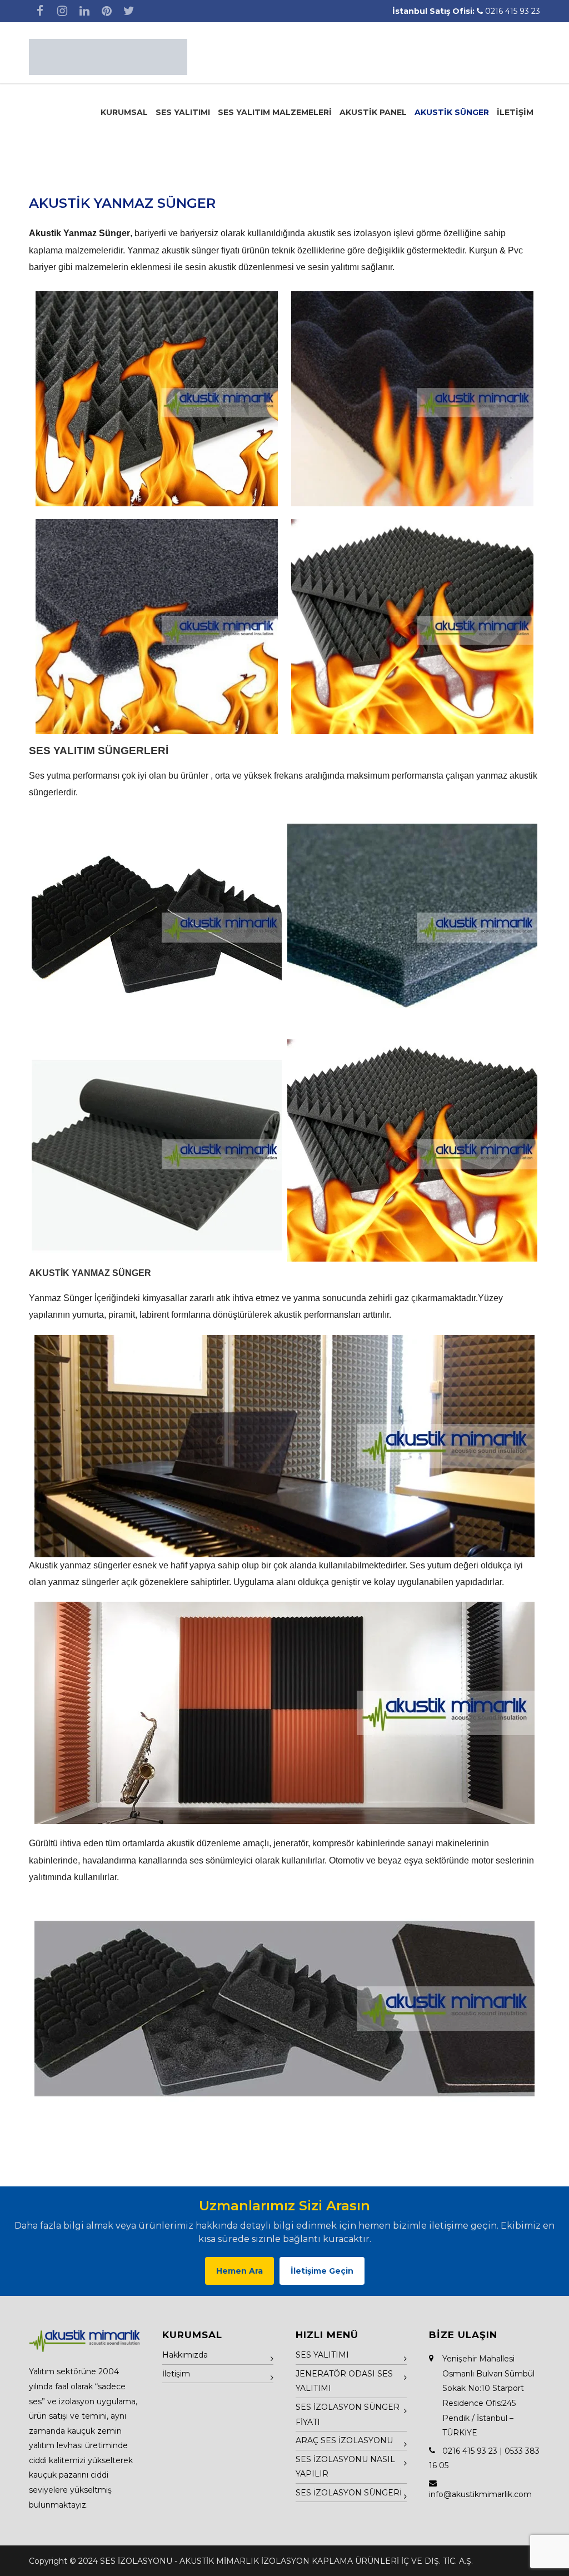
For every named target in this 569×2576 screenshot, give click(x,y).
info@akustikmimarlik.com (480, 2494)
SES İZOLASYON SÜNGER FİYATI (348, 2415)
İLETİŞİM (515, 112)
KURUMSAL (124, 112)
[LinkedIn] (84, 11)
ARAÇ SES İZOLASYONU (344, 2440)
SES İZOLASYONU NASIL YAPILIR (345, 2467)
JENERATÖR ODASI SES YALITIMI (344, 2381)
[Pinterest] (107, 11)
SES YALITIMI (183, 112)
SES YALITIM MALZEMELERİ (275, 112)
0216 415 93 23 (513, 11)
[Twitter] (129, 11)
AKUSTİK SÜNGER (452, 112)
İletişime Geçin (322, 2271)
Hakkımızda (185, 2355)
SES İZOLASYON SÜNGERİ (349, 2493)
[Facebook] (40, 11)
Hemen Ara (239, 2271)
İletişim (176, 2374)
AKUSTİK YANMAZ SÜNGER (122, 203)
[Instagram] (62, 11)
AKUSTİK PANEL (373, 112)
